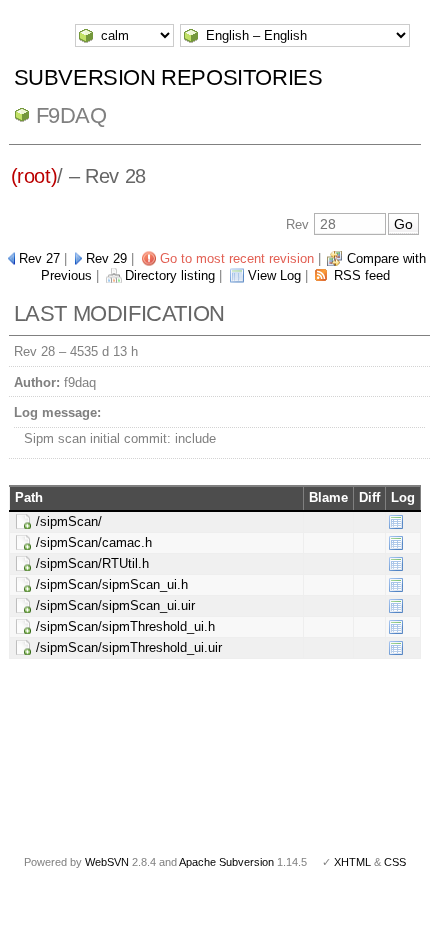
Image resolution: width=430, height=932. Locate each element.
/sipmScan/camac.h (94, 542)
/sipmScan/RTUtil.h (92, 563)
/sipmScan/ (69, 521)
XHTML (352, 862)
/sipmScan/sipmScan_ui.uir (115, 605)
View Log (274, 275)
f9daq (71, 115)
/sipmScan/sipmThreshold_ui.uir (129, 647)
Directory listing (170, 275)
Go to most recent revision (237, 258)
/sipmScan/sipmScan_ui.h (112, 584)
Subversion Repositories (168, 77)
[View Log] (396, 521)
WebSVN (107, 862)
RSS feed (362, 275)
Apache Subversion (226, 862)
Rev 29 (106, 258)
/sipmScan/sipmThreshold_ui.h (125, 626)
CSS (395, 862)
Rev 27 (39, 258)
